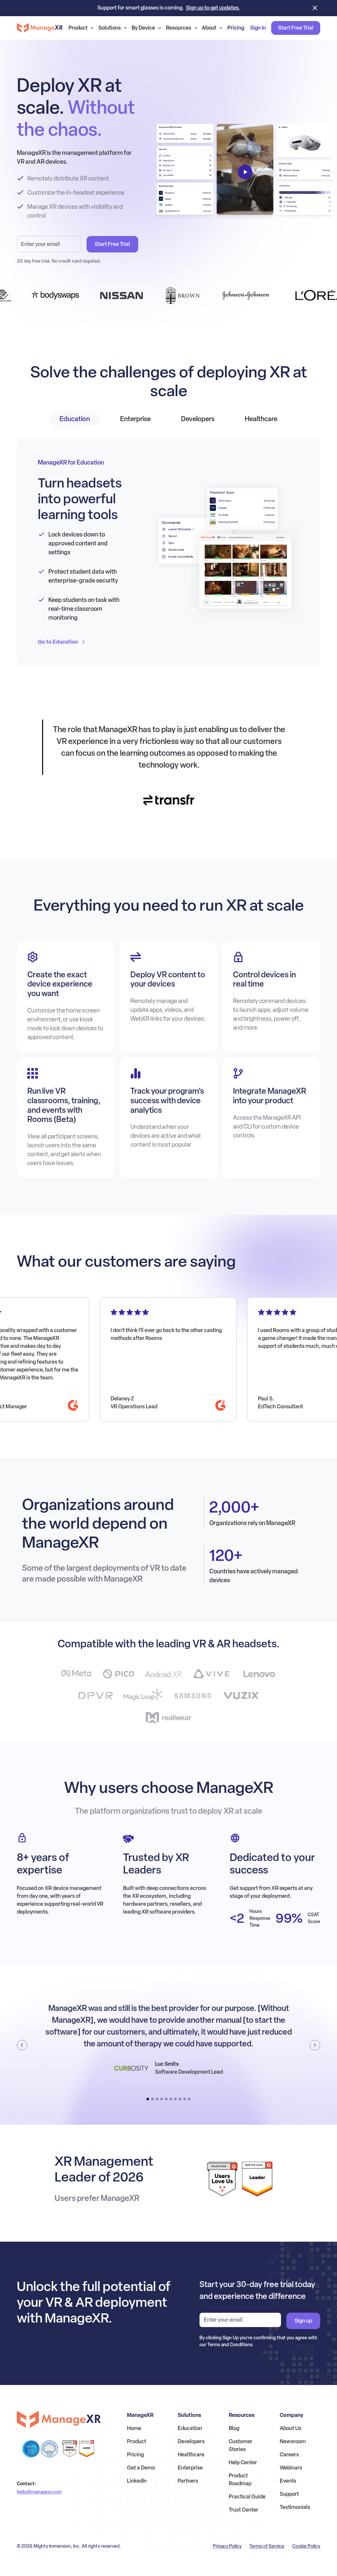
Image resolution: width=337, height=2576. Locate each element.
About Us (291, 2428)
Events (288, 2481)
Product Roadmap (240, 2480)
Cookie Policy (306, 2546)
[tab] (75, 419)
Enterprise (190, 2468)
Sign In (258, 28)
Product (137, 2441)
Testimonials (295, 2507)
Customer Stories (241, 2445)
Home (134, 2428)
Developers (191, 2441)
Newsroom (293, 2441)
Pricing (236, 28)
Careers (289, 2455)
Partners (188, 2481)
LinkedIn (137, 2481)
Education (190, 2428)
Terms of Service (267, 2546)
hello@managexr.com (39, 2492)
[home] (40, 28)
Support (289, 2494)
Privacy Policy (227, 2546)
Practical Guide (247, 2497)
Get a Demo (141, 2468)
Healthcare (191, 2455)
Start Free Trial (296, 28)
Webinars (291, 2468)
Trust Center (244, 2510)
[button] (81, 28)
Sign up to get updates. (213, 8)
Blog (234, 2428)
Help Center (243, 2462)
